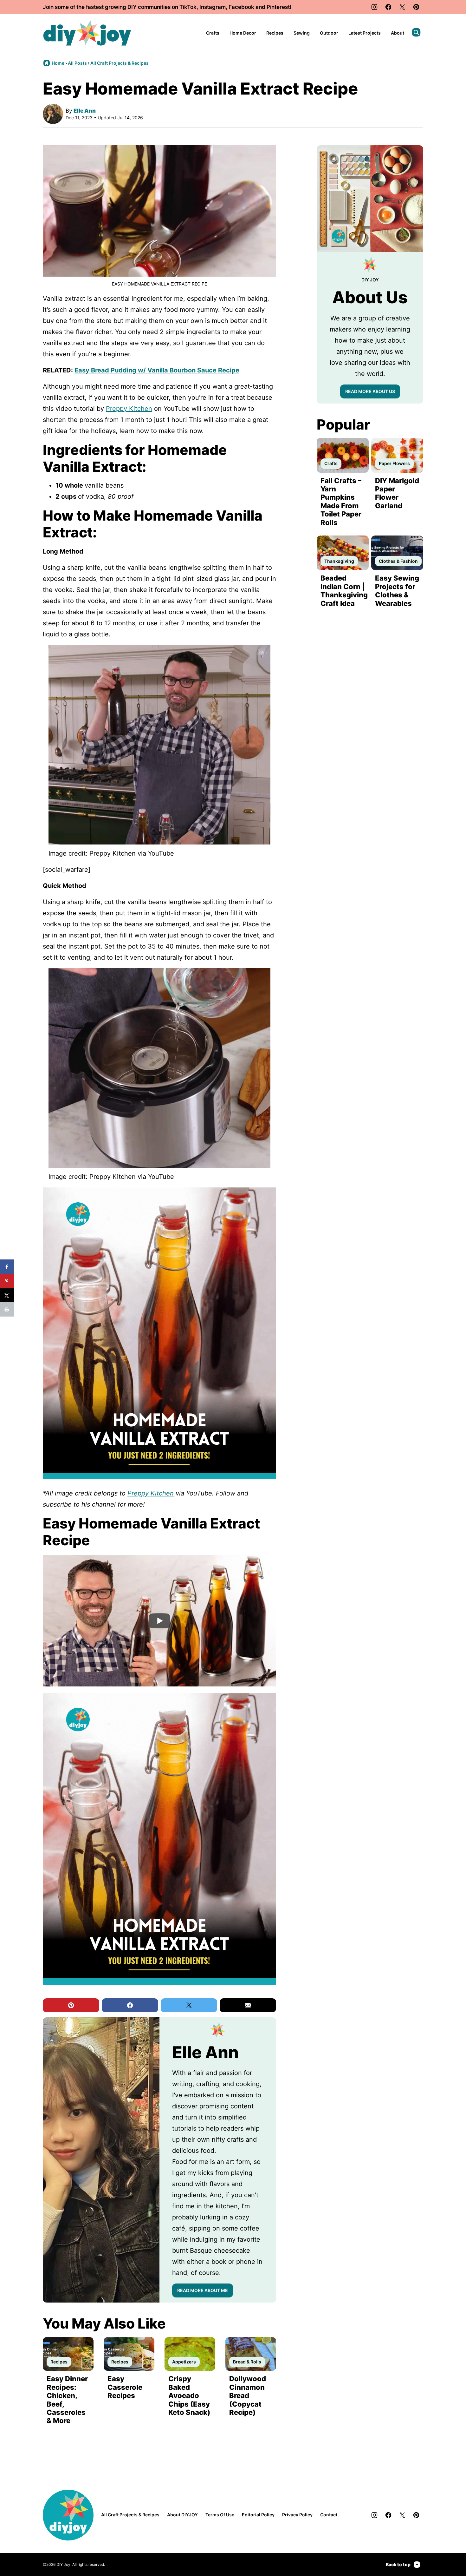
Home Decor (243, 33)
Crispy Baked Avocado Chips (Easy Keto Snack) (189, 2395)
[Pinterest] (416, 7)
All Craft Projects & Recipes (120, 63)
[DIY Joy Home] (87, 33)
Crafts (213, 33)
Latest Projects (365, 33)
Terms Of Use (220, 2515)
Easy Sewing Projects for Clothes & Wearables (397, 591)
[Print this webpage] (7, 1309)
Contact (329, 2515)
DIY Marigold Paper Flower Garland (397, 493)
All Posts (77, 63)
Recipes (275, 33)
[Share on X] (7, 1295)
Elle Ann (85, 111)
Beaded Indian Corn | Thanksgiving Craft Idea (344, 591)
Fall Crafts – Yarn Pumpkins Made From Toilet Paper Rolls (341, 502)
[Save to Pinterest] (7, 1281)
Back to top (398, 2564)
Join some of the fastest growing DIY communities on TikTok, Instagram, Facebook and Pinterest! (167, 7)
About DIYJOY (182, 2515)
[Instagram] (374, 7)
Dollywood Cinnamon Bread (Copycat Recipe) (248, 2395)
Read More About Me (203, 2290)
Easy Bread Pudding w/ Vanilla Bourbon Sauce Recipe (157, 370)
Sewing (302, 33)
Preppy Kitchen (129, 409)
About (398, 33)
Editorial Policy (258, 2515)
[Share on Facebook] (7, 1267)
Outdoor (329, 33)
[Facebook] (388, 7)
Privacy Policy (297, 2515)
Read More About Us (370, 391)
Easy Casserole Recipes (125, 2387)
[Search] (416, 32)
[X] (402, 7)
